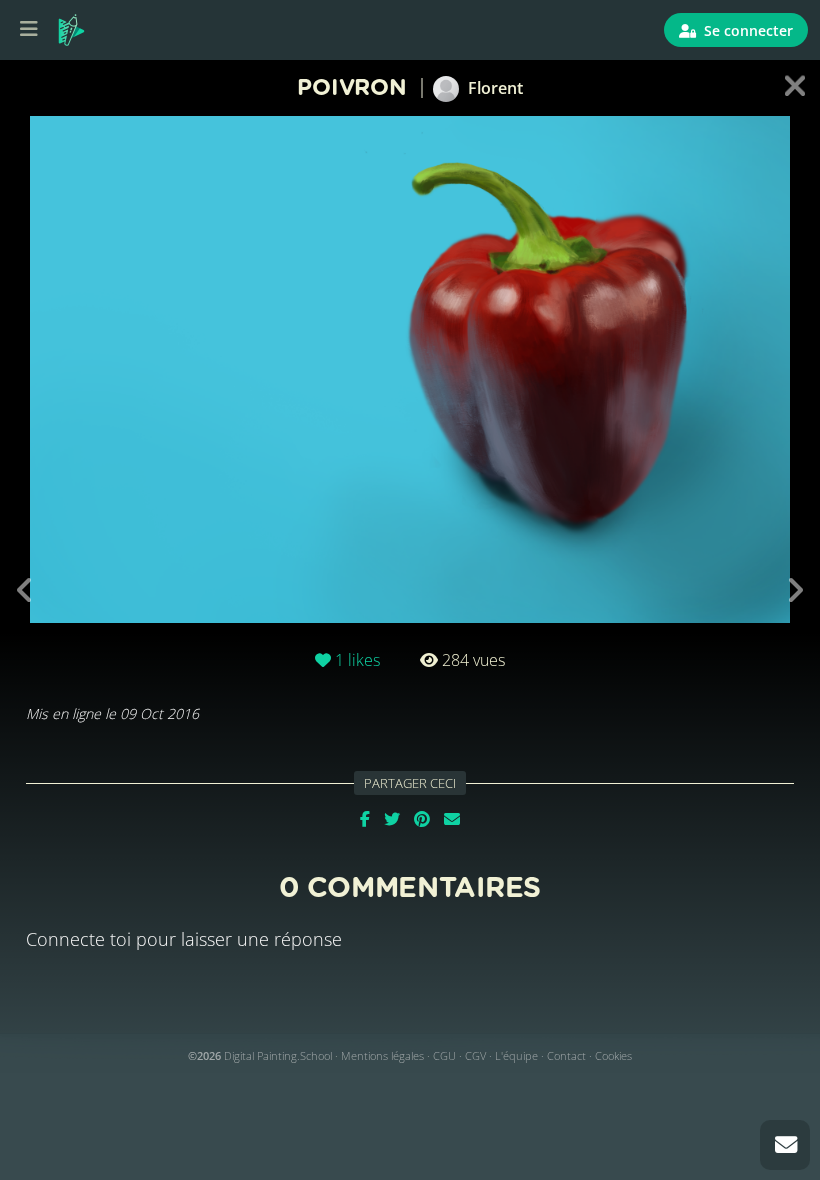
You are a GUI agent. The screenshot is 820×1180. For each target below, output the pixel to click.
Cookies (613, 1055)
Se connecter (746, 30)
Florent (493, 88)
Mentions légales (382, 1055)
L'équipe (516, 1055)
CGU (444, 1055)
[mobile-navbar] (29, 30)
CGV (475, 1055)
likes (357, 660)
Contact (566, 1055)
